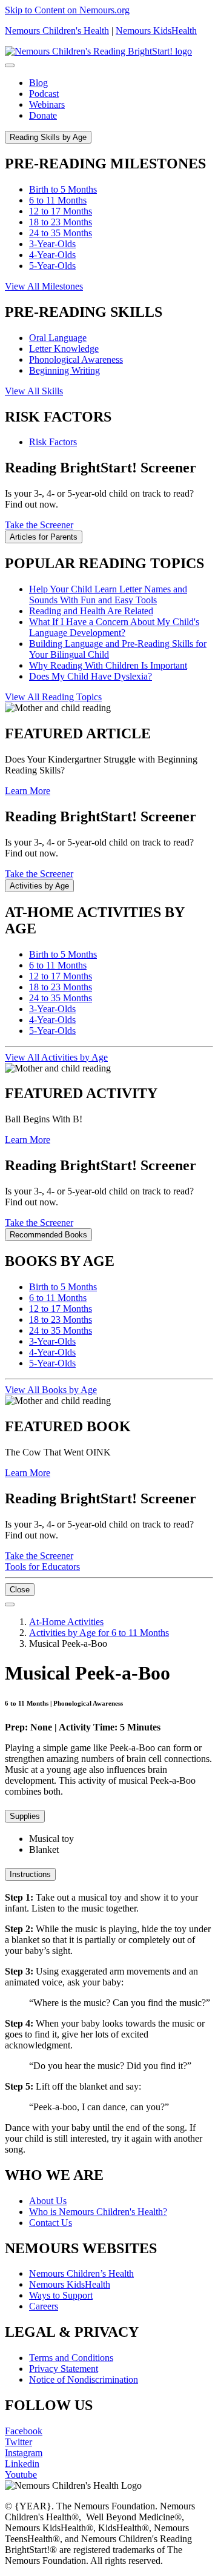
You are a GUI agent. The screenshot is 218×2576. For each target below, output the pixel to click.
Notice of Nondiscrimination (84, 2379)
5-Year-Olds (52, 266)
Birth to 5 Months (63, 189)
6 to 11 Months (58, 200)
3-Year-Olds (52, 244)
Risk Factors (53, 442)
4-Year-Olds (52, 255)
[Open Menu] (10, 1604)
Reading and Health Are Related (91, 611)
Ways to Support (61, 2295)
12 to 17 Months (61, 211)
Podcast (44, 94)
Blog (38, 83)
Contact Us (51, 2223)
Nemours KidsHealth (156, 31)
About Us (48, 2201)
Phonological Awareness (76, 359)
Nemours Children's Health (57, 31)
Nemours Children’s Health (81, 2273)
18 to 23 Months (61, 222)
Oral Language (58, 338)
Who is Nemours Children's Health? (98, 2212)
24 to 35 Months (61, 233)
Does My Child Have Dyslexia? (91, 676)
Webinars (47, 104)
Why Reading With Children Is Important (108, 665)
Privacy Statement (64, 2369)
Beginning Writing (64, 370)
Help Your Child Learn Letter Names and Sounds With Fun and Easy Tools (108, 594)
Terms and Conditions (71, 2358)
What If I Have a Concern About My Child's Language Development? (114, 627)
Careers (44, 2306)
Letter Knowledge (64, 349)
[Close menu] (10, 65)
